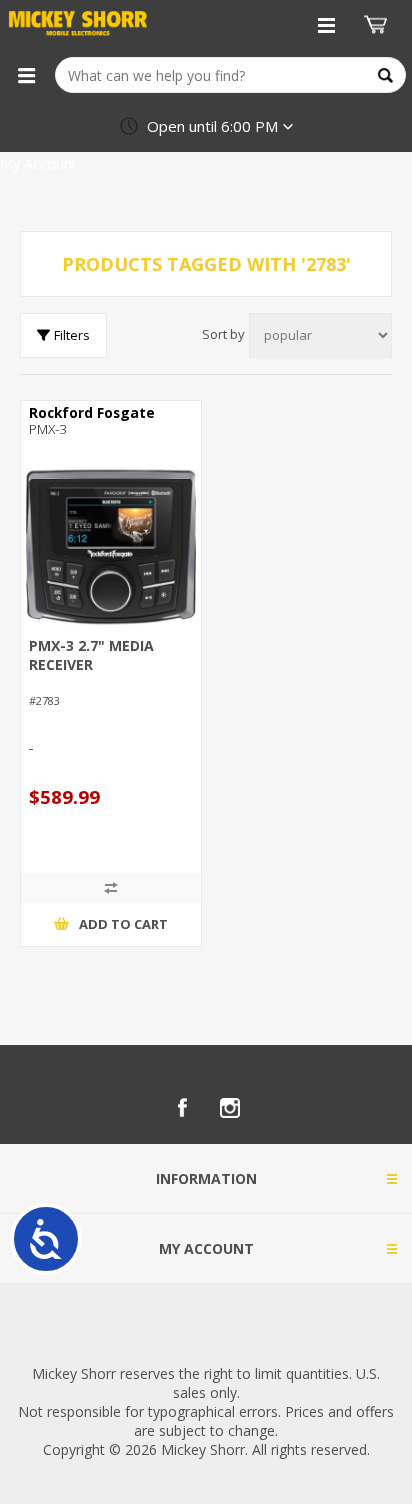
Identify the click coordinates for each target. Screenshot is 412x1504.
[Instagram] (230, 1108)
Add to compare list (111, 888)
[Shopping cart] (378, 25)
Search (385, 75)
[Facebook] (182, 1108)
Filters (72, 335)
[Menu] (26, 75)
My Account (38, 163)
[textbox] (230, 75)
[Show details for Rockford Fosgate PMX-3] (111, 547)
